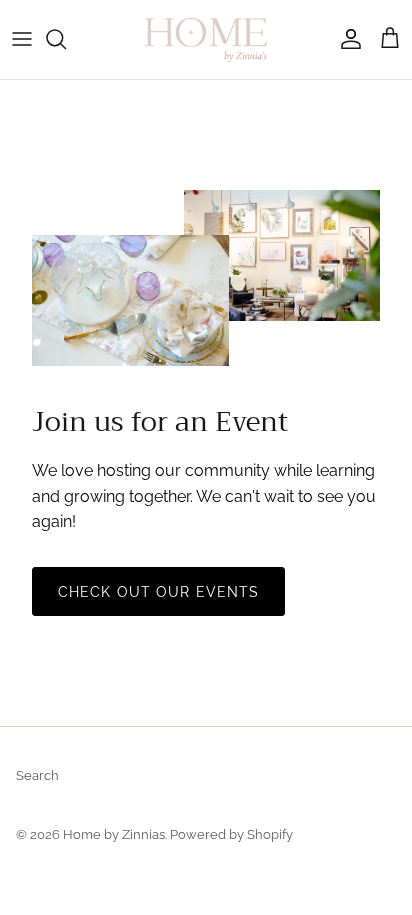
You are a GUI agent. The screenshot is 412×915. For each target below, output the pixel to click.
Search (37, 775)
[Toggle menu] (22, 39)
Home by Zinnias (114, 834)
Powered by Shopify (231, 834)
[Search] (66, 39)
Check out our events (158, 592)
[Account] (346, 39)
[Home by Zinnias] (206, 39)
